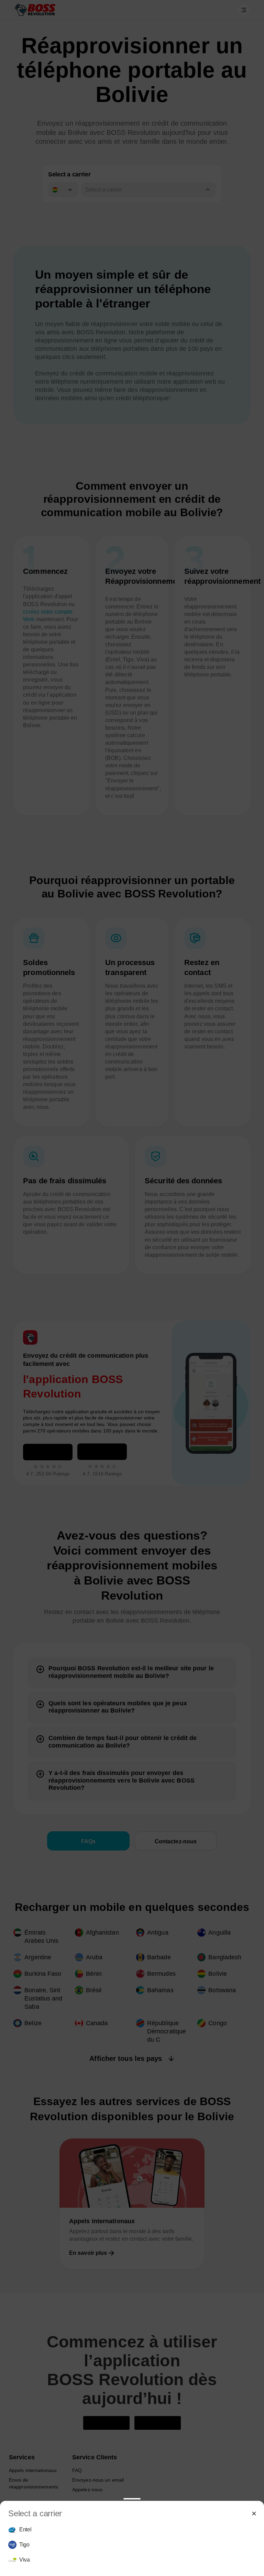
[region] (132, 2545)
